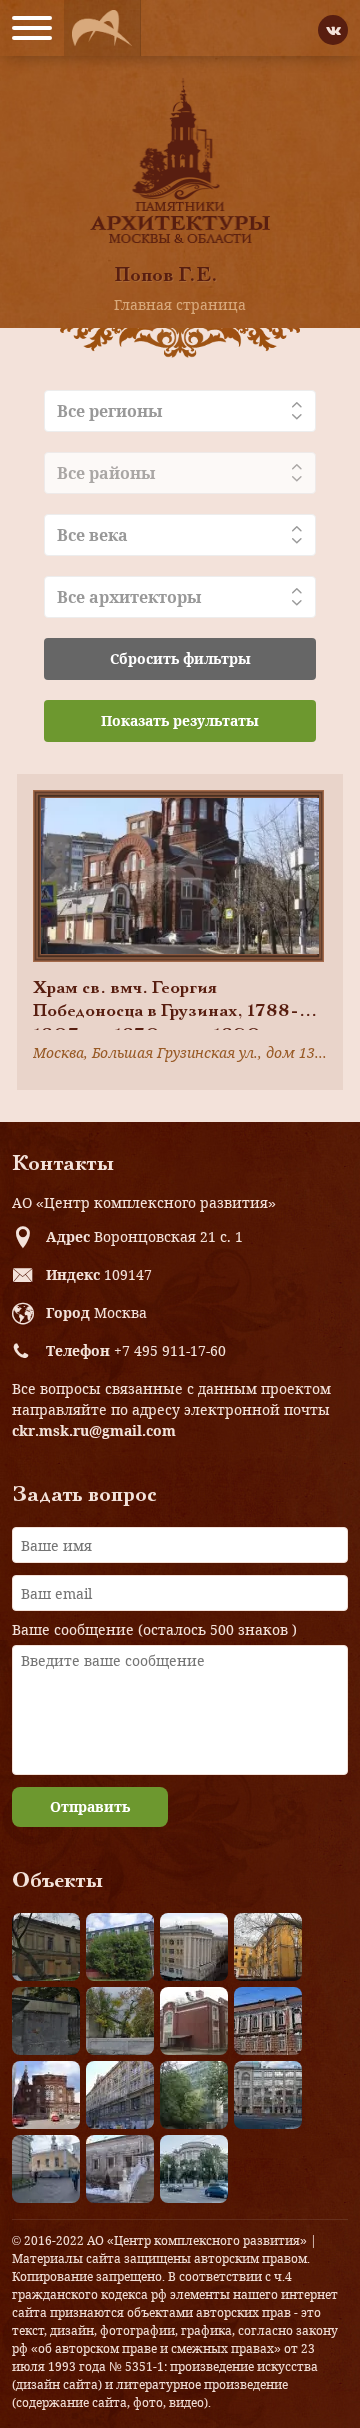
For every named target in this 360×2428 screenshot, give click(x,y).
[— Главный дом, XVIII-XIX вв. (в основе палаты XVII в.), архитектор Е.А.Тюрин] (46, 1947)
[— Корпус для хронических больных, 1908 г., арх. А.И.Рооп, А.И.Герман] (194, 1947)
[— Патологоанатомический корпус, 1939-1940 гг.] (194, 2021)
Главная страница (180, 304)
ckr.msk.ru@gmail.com (94, 1430)
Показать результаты (180, 720)
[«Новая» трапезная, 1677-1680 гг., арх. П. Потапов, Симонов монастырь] (120, 2169)
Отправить (90, 1806)
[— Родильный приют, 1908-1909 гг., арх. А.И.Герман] (268, 2021)
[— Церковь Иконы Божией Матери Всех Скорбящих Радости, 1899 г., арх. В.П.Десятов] (46, 2095)
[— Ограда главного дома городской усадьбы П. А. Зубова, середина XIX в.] (46, 2021)
